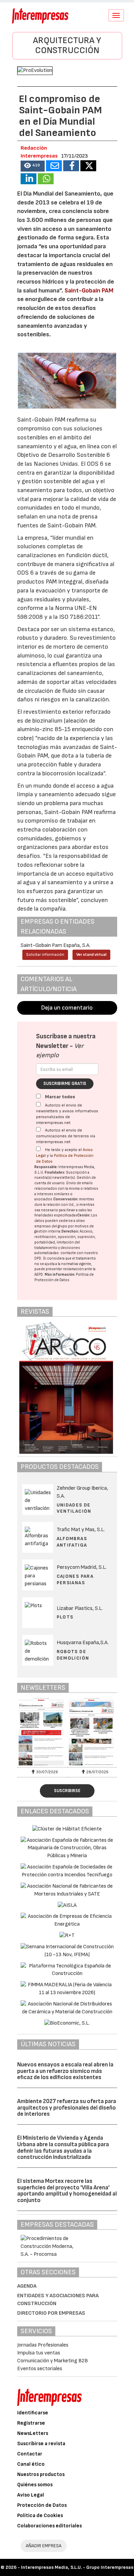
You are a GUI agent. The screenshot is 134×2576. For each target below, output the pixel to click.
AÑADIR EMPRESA (44, 2546)
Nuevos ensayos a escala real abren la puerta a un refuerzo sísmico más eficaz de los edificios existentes (65, 2071)
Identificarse (33, 2413)
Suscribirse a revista (41, 2444)
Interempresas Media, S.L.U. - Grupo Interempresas (77, 2567)
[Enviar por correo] (54, 166)
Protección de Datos (42, 2505)
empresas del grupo (51, 1226)
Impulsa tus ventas (39, 2353)
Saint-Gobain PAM (89, 291)
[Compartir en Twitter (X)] (88, 166)
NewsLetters (33, 2433)
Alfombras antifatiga (72, 1542)
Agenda (27, 2286)
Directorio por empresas (51, 2313)
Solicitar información (45, 955)
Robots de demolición (73, 1655)
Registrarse (31, 2423)
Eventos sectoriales (40, 2369)
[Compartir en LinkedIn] (29, 179)
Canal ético (31, 2464)
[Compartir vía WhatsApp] (46, 179)
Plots (65, 1617)
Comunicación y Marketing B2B (53, 2361)
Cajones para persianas (75, 1579)
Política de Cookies (40, 2516)
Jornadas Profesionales (43, 2345)
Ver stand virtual (91, 955)
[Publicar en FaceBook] (71, 166)
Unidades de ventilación (74, 1508)
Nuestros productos (41, 2474)
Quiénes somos (35, 2485)
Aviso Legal (31, 2495)
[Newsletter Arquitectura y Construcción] (42, 1732)
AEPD (39, 1274)
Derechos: (70, 1231)
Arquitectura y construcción (67, 46)
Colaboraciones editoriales (49, 2526)
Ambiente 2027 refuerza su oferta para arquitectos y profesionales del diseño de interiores (67, 2108)
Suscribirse (67, 1791)
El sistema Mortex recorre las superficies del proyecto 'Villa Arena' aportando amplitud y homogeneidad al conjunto (67, 2191)
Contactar (30, 2454)
